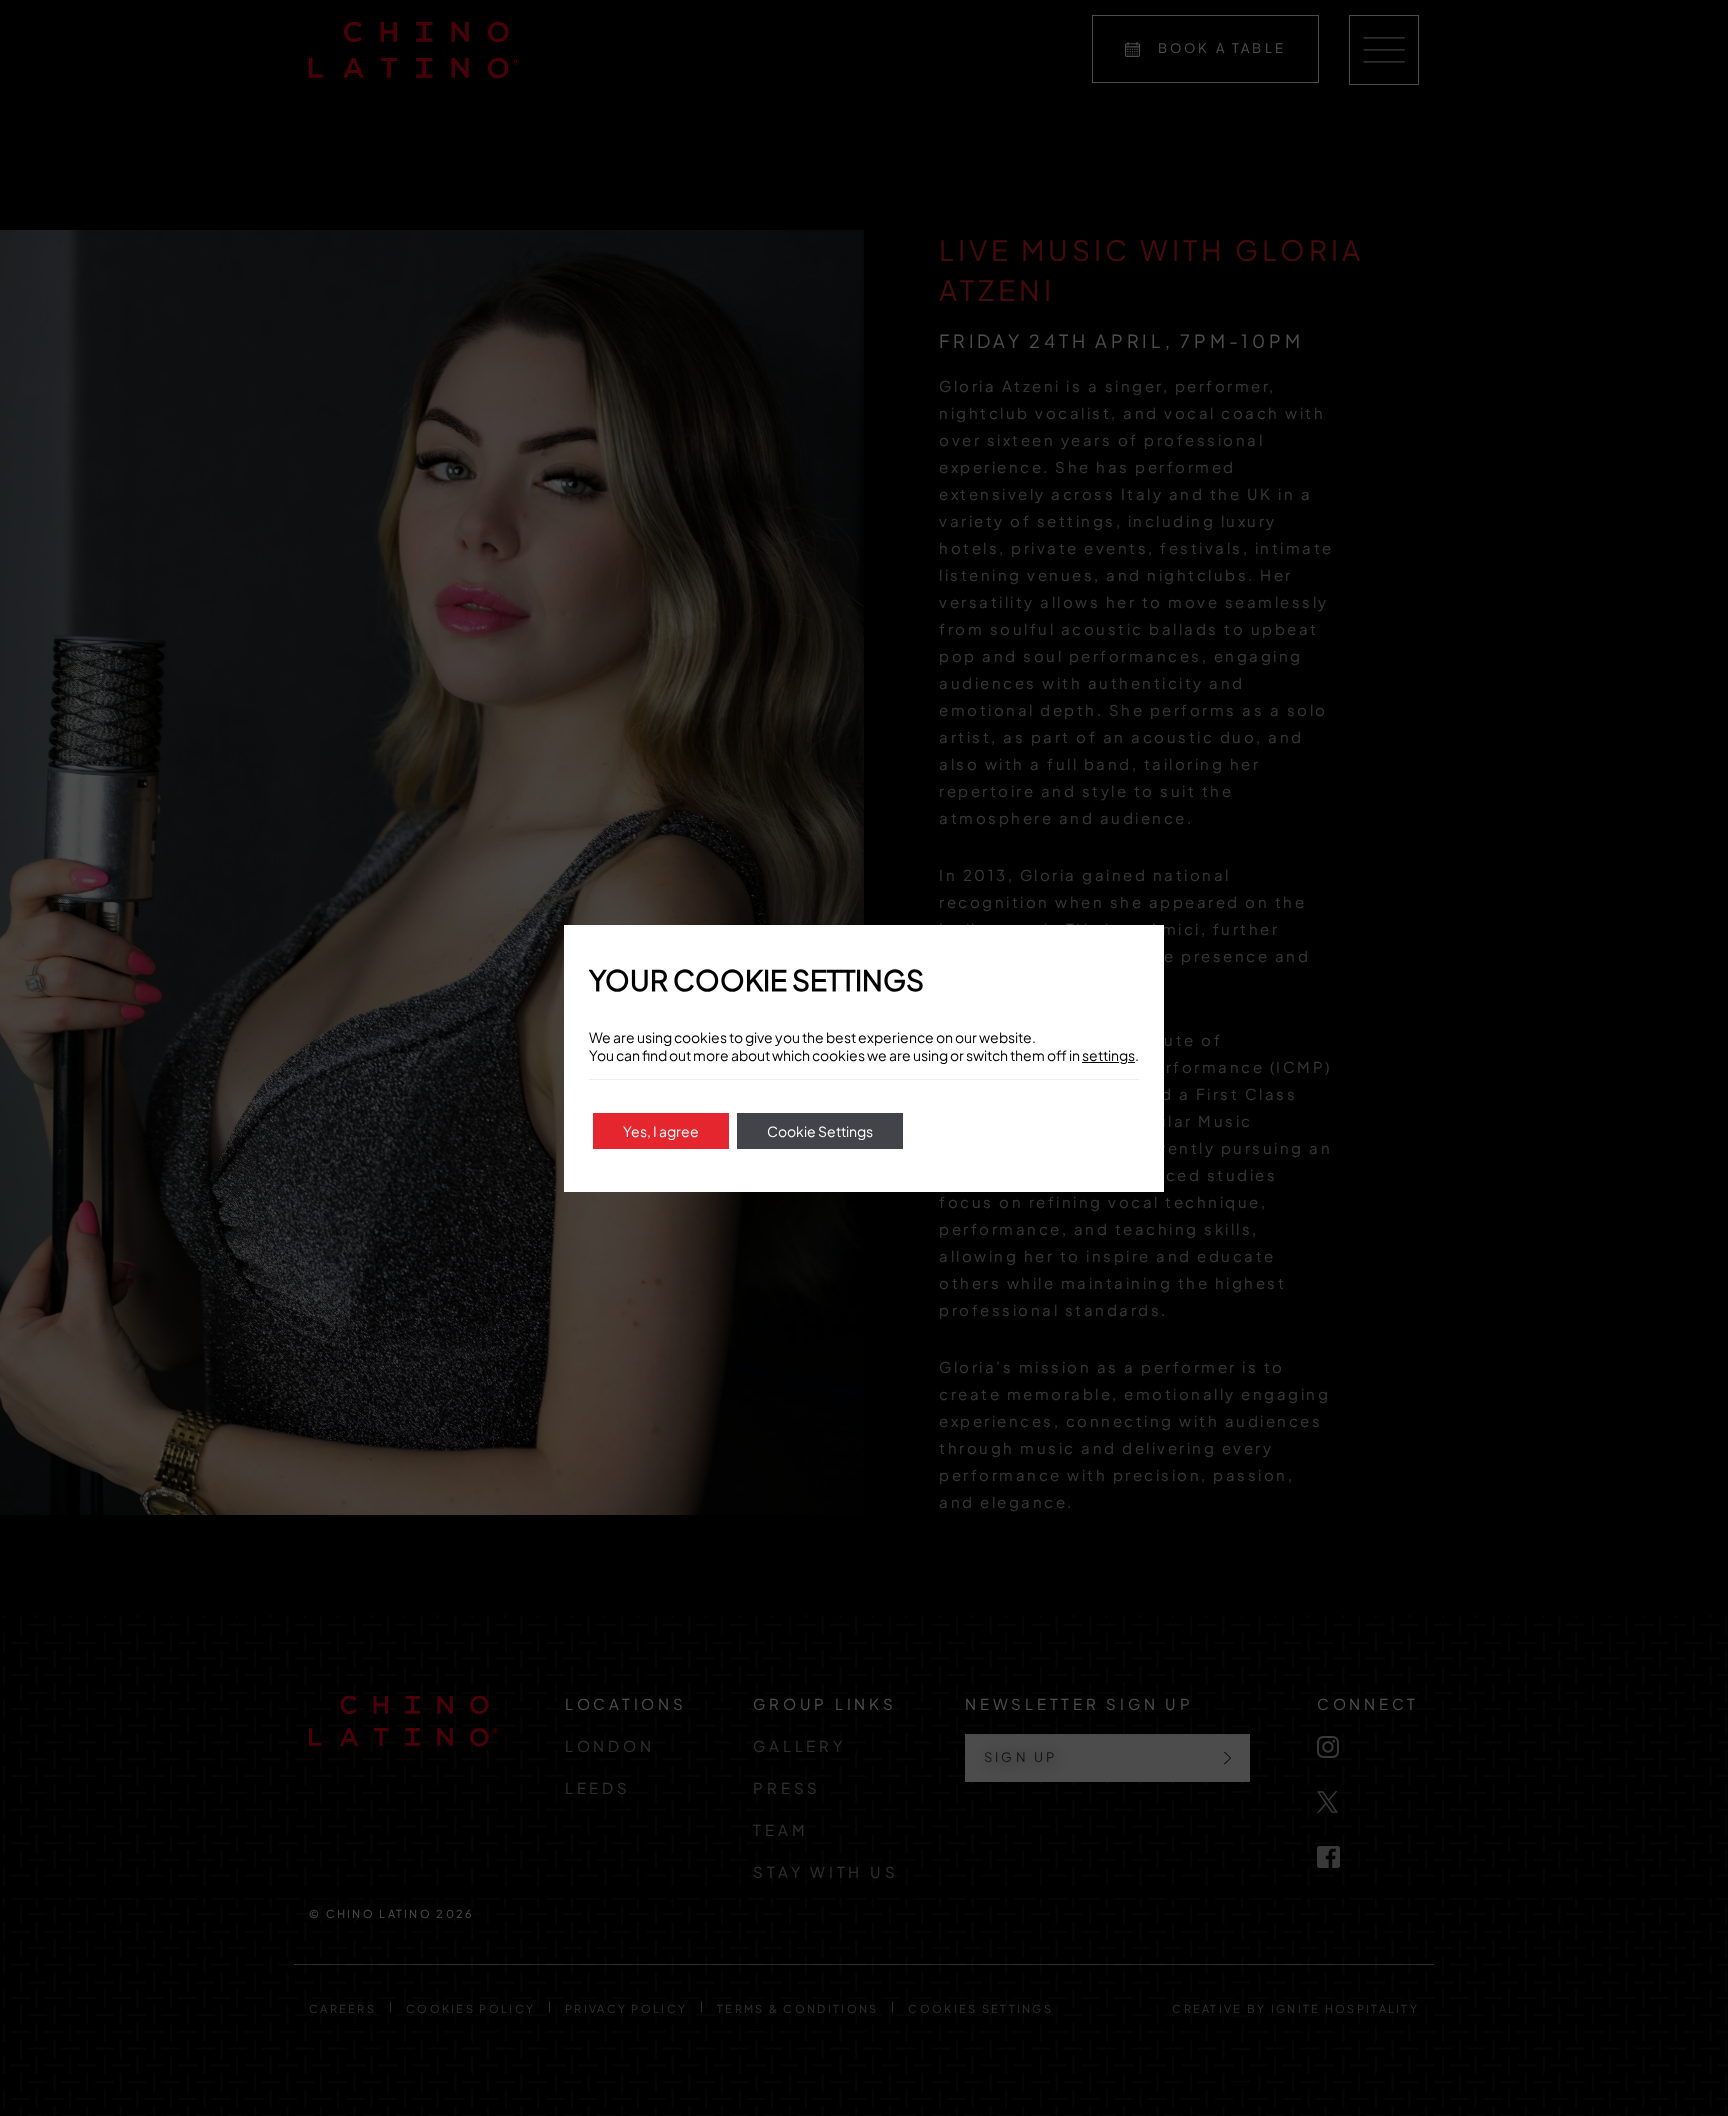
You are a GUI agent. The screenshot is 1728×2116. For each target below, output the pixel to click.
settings (1108, 1055)
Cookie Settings (820, 1131)
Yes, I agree (661, 1131)
